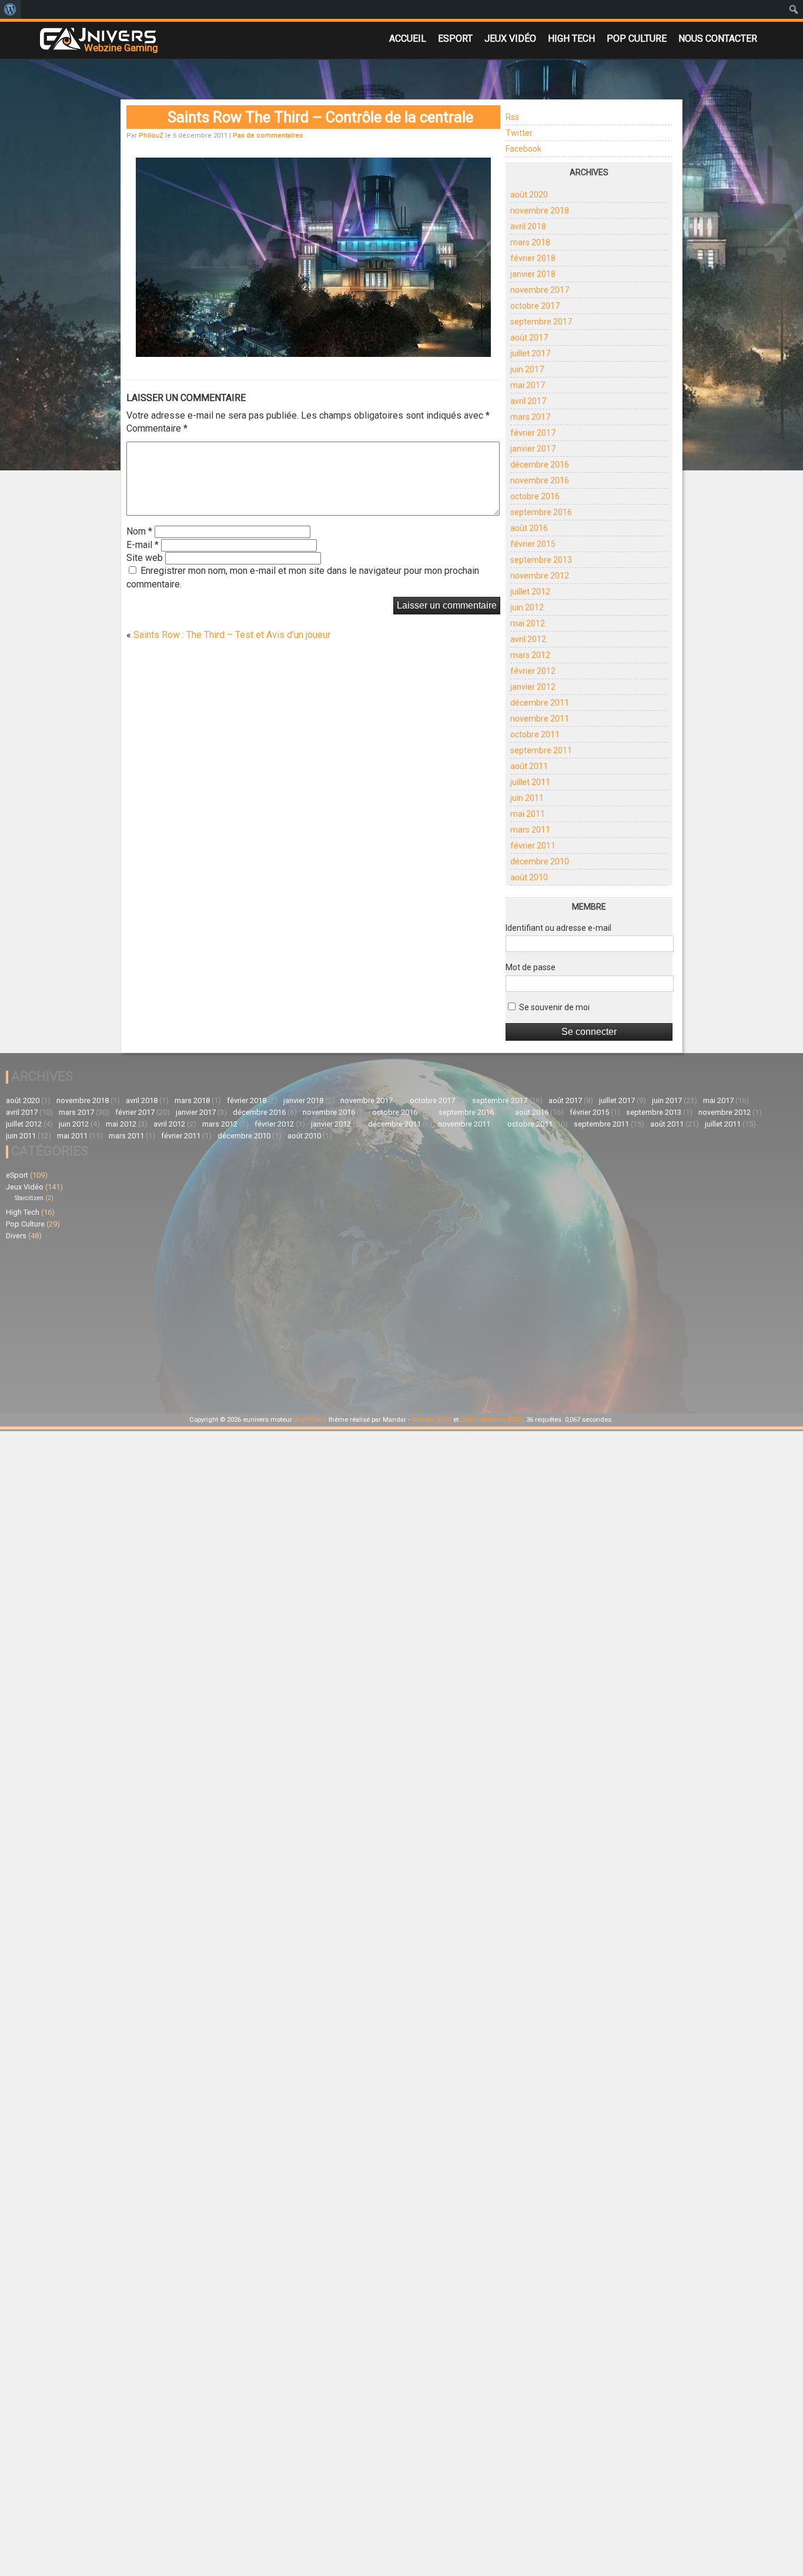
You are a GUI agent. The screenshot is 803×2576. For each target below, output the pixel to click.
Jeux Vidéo (510, 39)
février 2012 (533, 671)
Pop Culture (637, 39)
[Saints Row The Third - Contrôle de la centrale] (313, 353)
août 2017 (529, 338)
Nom (139, 531)
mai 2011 (528, 814)
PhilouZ (151, 136)
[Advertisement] (204, 1325)
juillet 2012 (530, 592)
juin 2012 (527, 607)
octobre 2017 (535, 306)
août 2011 (529, 766)
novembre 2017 (540, 290)
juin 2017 (527, 369)
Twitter (519, 133)
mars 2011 (530, 830)
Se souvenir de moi (553, 1007)
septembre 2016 (541, 512)
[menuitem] (10, 9)
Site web (145, 558)
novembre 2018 (540, 211)
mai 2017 (528, 385)
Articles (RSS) (431, 1420)
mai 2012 (528, 623)
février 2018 (533, 258)
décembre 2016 (540, 465)
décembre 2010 (540, 861)
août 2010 (529, 877)
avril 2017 (528, 401)
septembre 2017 (541, 322)
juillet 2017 (530, 353)
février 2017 (533, 433)
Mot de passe (531, 967)
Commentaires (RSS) (491, 1420)
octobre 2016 (535, 496)
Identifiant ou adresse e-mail (558, 928)
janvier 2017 (533, 449)
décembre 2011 (540, 703)
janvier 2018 (533, 274)
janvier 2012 (533, 687)
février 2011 (533, 846)
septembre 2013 (541, 560)
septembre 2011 (541, 750)
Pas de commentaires (268, 136)
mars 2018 (530, 242)
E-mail (143, 545)
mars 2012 (530, 655)
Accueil (408, 39)
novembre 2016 (540, 480)
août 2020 (529, 195)
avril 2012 (528, 639)
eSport (455, 39)
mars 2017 (530, 417)
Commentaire (157, 428)
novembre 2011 (540, 719)
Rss (512, 117)
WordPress (310, 1420)
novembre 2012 (540, 576)
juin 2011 (527, 798)
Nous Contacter (718, 39)
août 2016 (529, 528)
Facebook (523, 149)
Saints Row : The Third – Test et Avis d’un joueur (232, 635)
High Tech (571, 39)
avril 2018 (528, 226)
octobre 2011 (535, 734)
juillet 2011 (530, 782)
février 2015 (533, 544)
